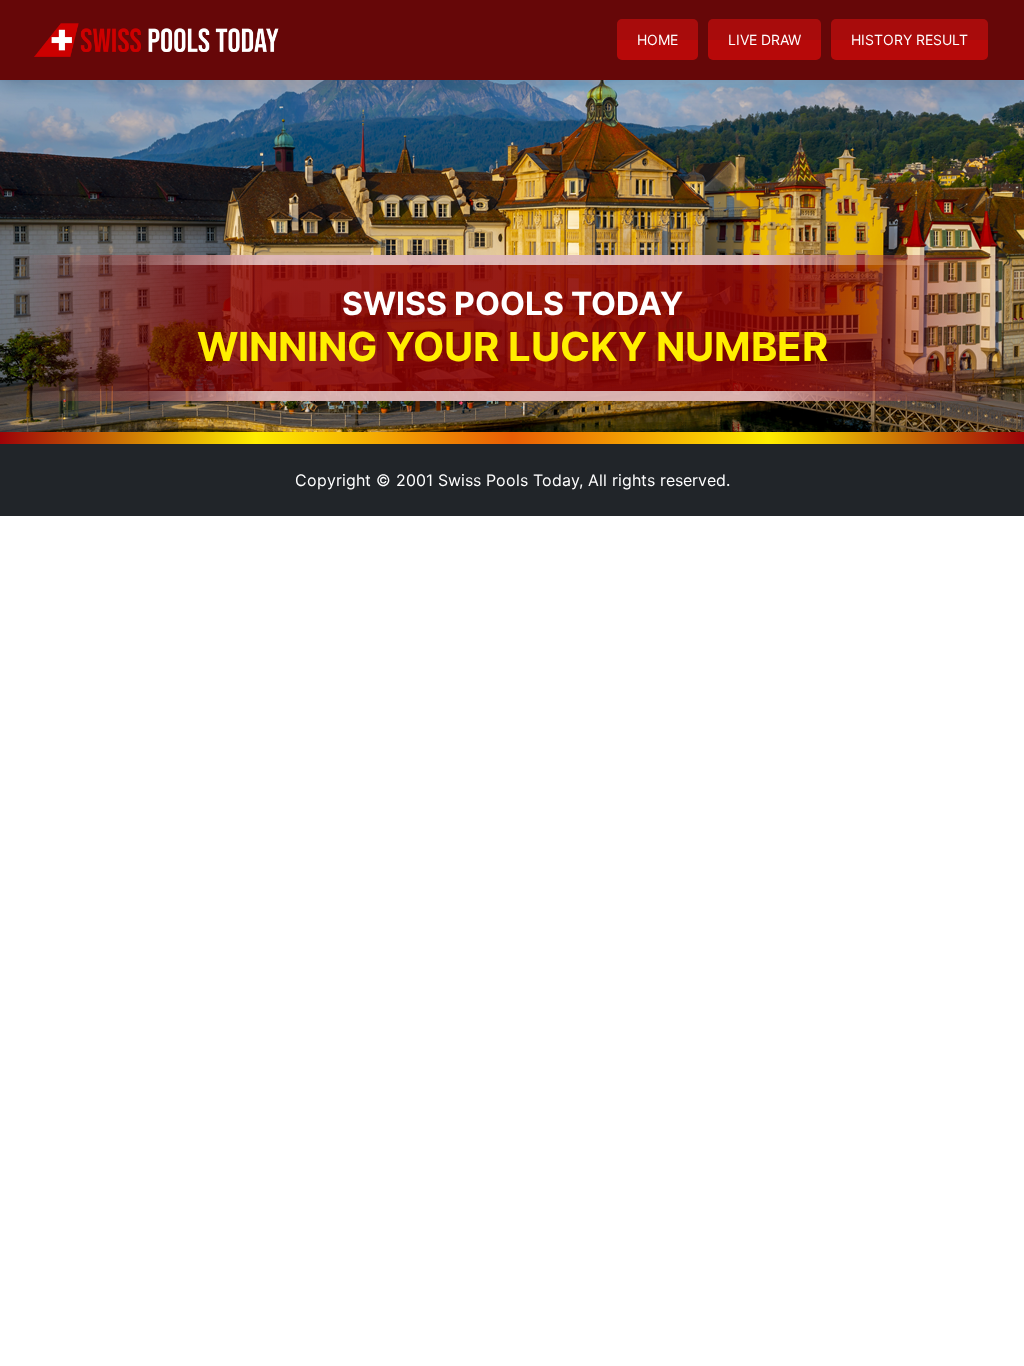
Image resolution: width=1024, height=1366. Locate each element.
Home (657, 39)
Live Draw (764, 39)
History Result (909, 39)
